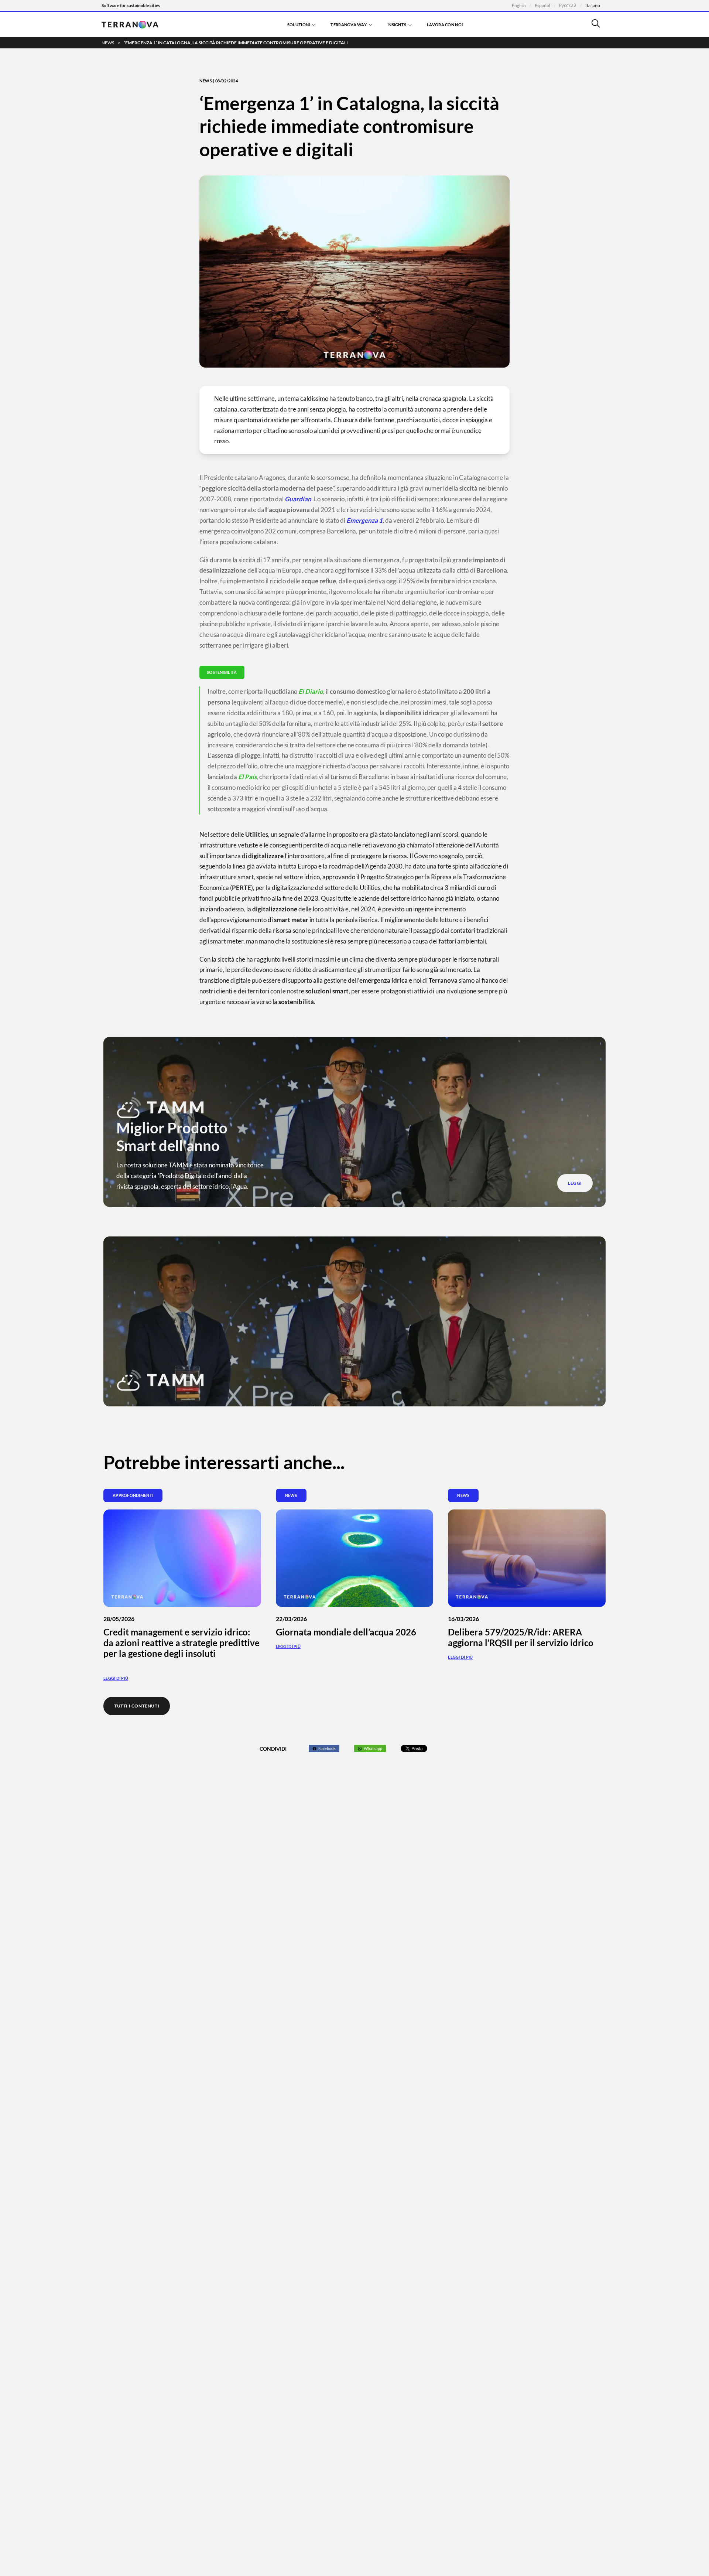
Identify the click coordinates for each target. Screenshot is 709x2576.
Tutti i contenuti (137, 1706)
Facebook (327, 1748)
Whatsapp (373, 1748)
